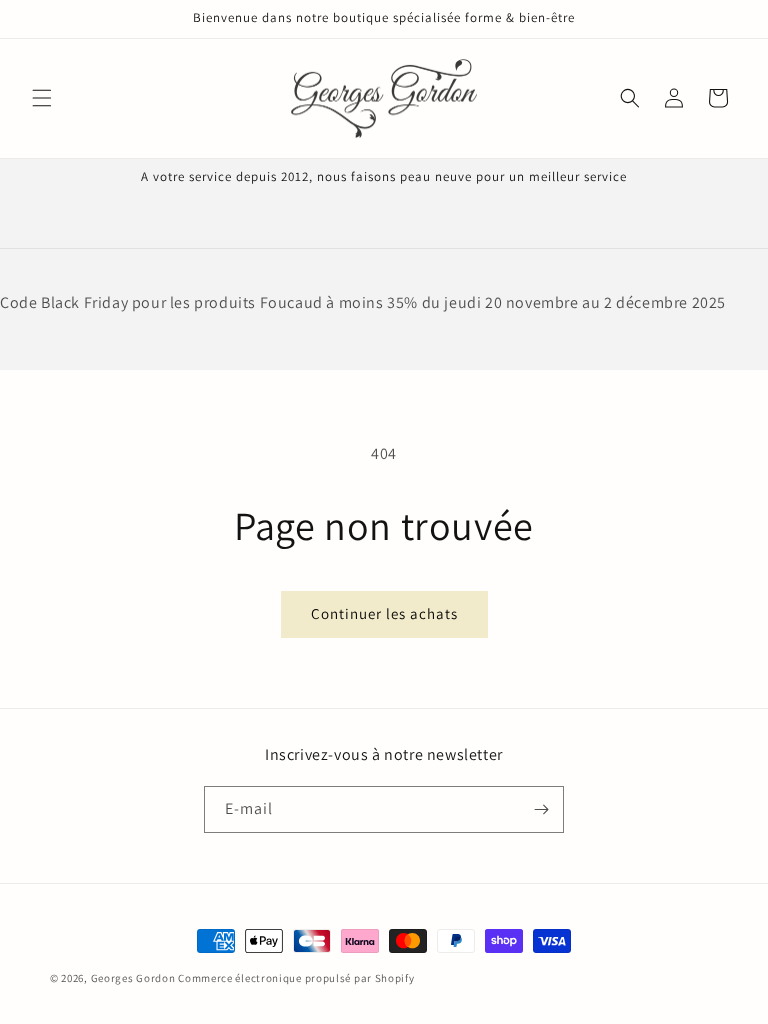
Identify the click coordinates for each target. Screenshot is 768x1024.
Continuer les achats (384, 613)
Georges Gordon (133, 978)
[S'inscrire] (541, 809)
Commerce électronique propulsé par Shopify (296, 978)
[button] (42, 98)
